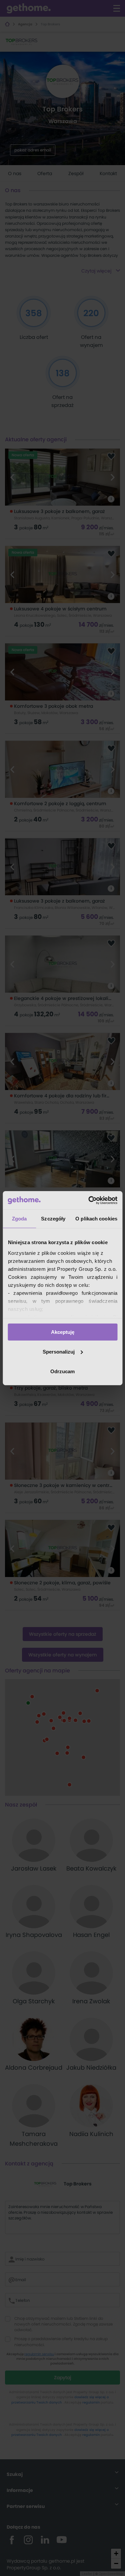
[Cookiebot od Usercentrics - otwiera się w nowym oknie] (89, 1200)
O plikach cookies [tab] (96, 1219)
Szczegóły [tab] (53, 1219)
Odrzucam (62, 1371)
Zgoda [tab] (19, 1219)
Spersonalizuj (59, 1352)
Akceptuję (63, 1332)
